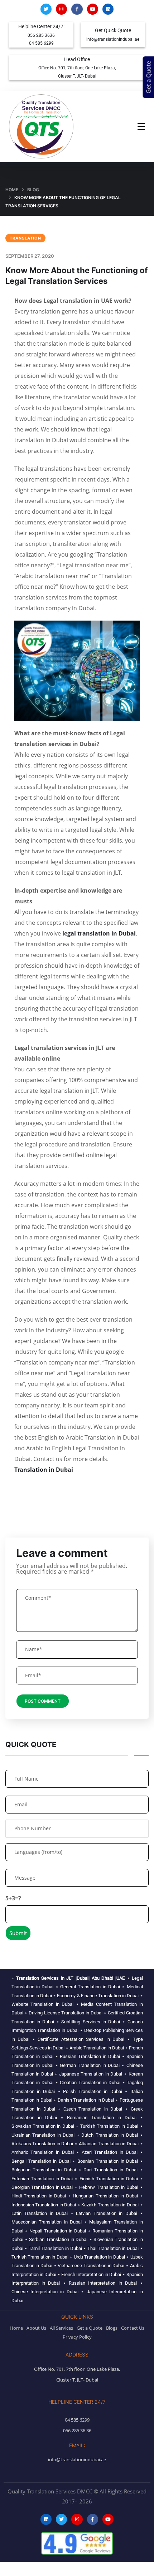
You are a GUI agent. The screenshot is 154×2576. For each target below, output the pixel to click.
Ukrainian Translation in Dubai (43, 2135)
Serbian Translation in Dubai (58, 2239)
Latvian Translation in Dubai (107, 2213)
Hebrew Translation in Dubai (109, 2187)
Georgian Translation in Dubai (42, 2187)
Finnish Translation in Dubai (109, 2179)
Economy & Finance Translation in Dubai (98, 1996)
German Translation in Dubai (90, 2065)
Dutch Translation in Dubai (110, 2135)
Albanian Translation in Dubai (109, 2144)
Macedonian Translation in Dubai (47, 2222)
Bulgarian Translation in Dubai (44, 2170)
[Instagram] (61, 9)
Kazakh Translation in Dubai (110, 2205)
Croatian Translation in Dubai (90, 2082)
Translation (25, 238)
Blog (33, 190)
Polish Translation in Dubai (92, 2091)
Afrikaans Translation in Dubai (42, 2144)
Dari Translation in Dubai (110, 2170)
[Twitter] (46, 9)
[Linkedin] (108, 9)
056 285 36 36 (77, 2431)
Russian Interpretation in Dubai (103, 2283)
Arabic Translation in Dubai (97, 2048)
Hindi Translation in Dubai (39, 2196)
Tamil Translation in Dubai (55, 2248)
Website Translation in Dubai (43, 2004)
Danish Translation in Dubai (86, 2100)
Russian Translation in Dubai (90, 2056)
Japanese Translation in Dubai (91, 2074)
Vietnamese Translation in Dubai (91, 2266)
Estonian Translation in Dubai (42, 2179)
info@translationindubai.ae (113, 39)
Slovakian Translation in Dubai (43, 2126)
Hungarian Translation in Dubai (105, 2196)
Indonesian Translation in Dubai (44, 2205)
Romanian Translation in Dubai (102, 2118)
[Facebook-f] (77, 9)
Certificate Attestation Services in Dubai (81, 2039)
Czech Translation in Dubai (93, 2109)
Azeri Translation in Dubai (110, 2152)
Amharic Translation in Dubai (43, 2152)
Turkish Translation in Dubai (109, 2126)
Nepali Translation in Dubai (58, 2231)
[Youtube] (93, 9)
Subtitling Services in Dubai (91, 2022)
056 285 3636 (41, 35)
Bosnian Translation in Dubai (108, 2161)
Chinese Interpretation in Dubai (45, 2292)
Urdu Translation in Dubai (99, 2257)
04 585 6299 (41, 43)
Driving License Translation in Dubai (66, 2013)
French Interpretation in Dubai (91, 2274)
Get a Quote (149, 77)
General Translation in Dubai (90, 1987)
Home (12, 190)
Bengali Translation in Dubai (41, 2161)
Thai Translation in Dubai (113, 2248)
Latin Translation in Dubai (40, 2213)
